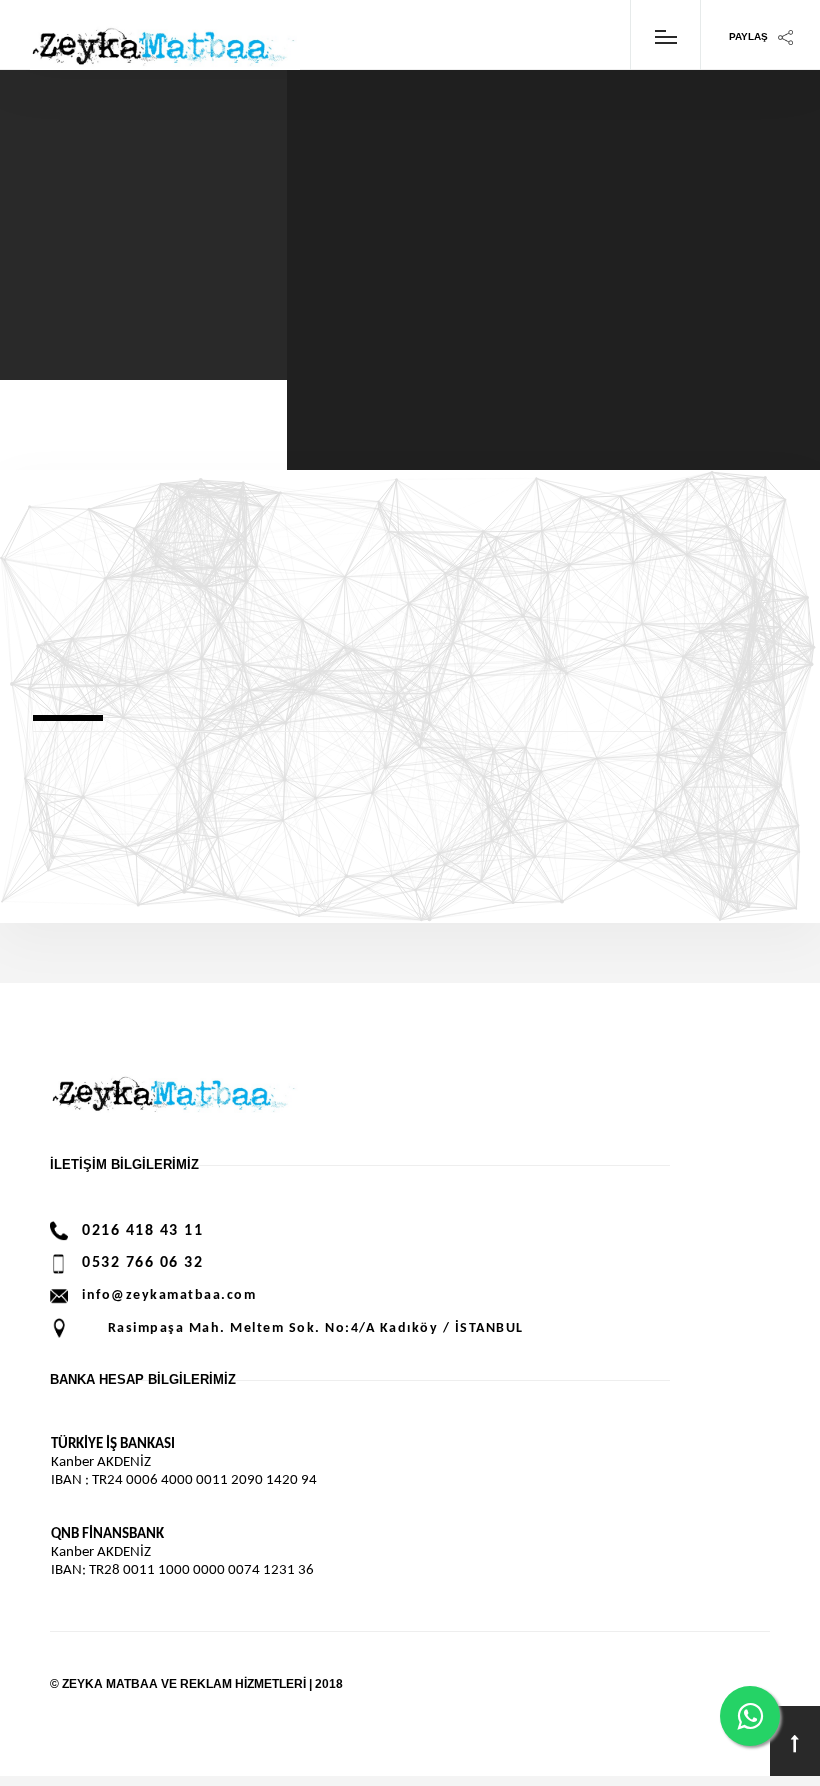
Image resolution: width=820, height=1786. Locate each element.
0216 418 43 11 (142, 1231)
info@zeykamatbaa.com (169, 1295)
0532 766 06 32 (142, 1263)
